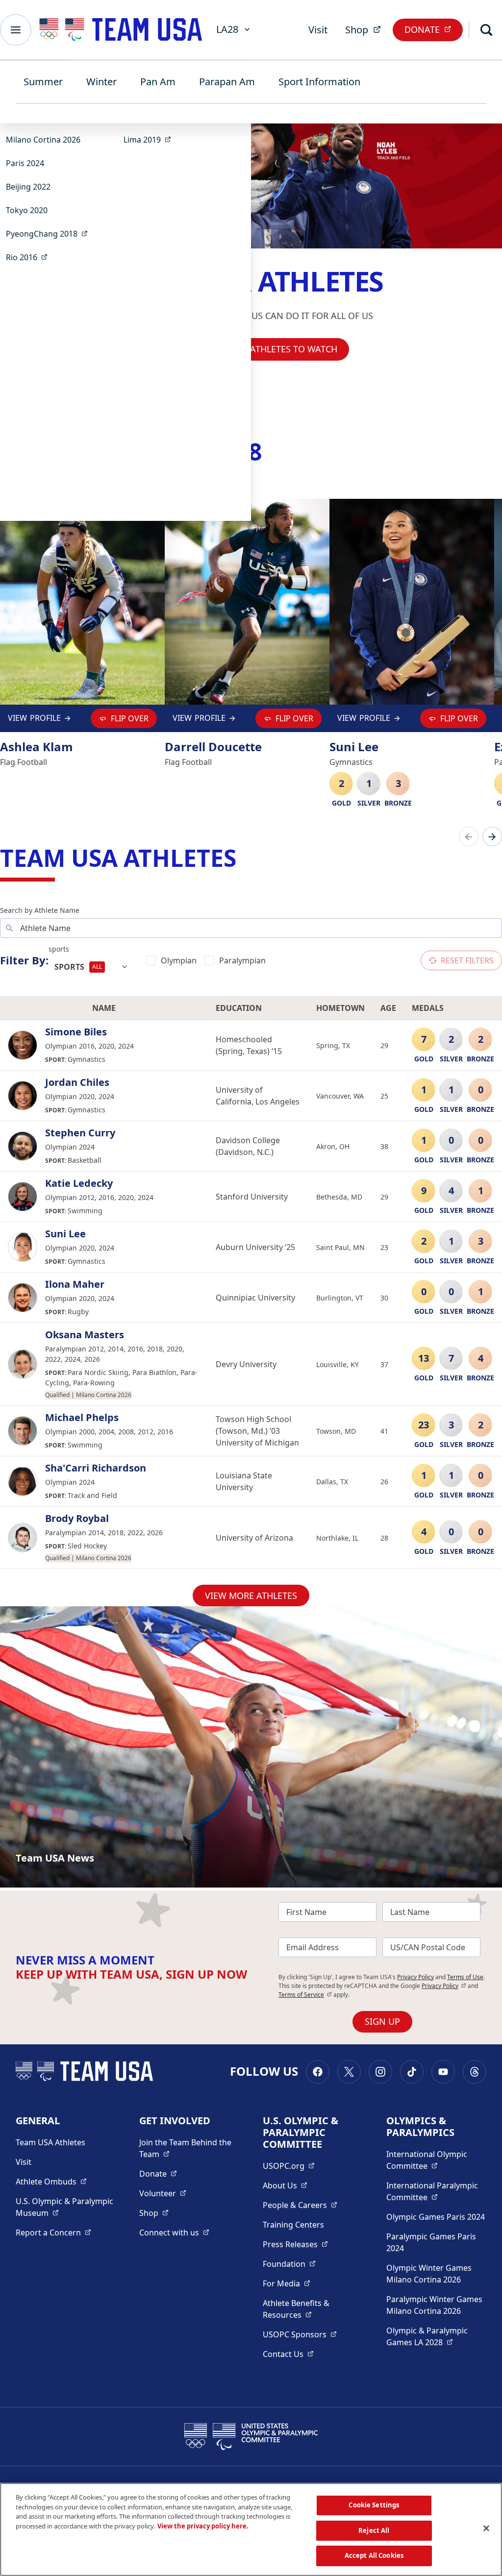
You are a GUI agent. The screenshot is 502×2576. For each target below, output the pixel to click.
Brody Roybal (77, 1519)
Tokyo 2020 (27, 210)
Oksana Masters (85, 1335)
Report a (53, 2232)
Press (295, 2244)
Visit (318, 30)
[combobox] (91, 967)
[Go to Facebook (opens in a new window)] (318, 2072)
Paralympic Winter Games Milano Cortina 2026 (434, 2305)
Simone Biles (76, 1032)
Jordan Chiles (77, 1082)
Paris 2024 (25, 163)
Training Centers (293, 2225)
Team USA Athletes (50, 2142)
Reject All (374, 2530)
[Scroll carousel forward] (492, 836)
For (287, 2283)
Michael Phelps (82, 1418)
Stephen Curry (80, 1133)
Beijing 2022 (28, 187)
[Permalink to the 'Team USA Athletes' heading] (244, 858)
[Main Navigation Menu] (16, 30)
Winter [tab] (101, 82)
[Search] (486, 30)
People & (300, 2205)
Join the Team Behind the (189, 2148)
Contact (288, 2354)
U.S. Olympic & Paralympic (66, 2207)
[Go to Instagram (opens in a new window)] (380, 2072)
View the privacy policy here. (203, 2526)
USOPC (300, 2334)
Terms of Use (465, 1977)
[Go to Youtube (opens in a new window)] (443, 2072)
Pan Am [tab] (158, 82)
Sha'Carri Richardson (96, 1468)
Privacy (444, 1986)
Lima (150, 139)
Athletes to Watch (294, 349)
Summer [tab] (43, 82)
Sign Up (382, 2021)
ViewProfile (37, 720)
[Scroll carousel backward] (469, 836)
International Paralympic (436, 2191)
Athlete (51, 2181)
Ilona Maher (75, 1284)
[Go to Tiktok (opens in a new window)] (412, 2072)
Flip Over (130, 718)
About (285, 2185)
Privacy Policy (415, 1977)
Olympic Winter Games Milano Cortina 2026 (429, 2274)
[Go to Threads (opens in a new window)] (475, 2072)
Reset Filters (467, 960)
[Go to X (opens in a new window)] (349, 2072)
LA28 (227, 29)
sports (59, 949)
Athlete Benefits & (313, 2309)
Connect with (174, 2232)
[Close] (486, 2528)
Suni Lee (65, 1234)
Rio (30, 257)
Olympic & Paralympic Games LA (436, 2336)
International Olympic (436, 2160)
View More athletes (251, 1595)
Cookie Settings (374, 2505)
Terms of (305, 1995)
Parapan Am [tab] (227, 82)
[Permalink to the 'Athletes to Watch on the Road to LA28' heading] (270, 452)
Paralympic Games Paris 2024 (431, 2242)
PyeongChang (50, 233)
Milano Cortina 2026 (43, 140)
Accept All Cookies (374, 2555)
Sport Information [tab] (319, 82)
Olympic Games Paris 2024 (436, 2217)
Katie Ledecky (79, 1183)
